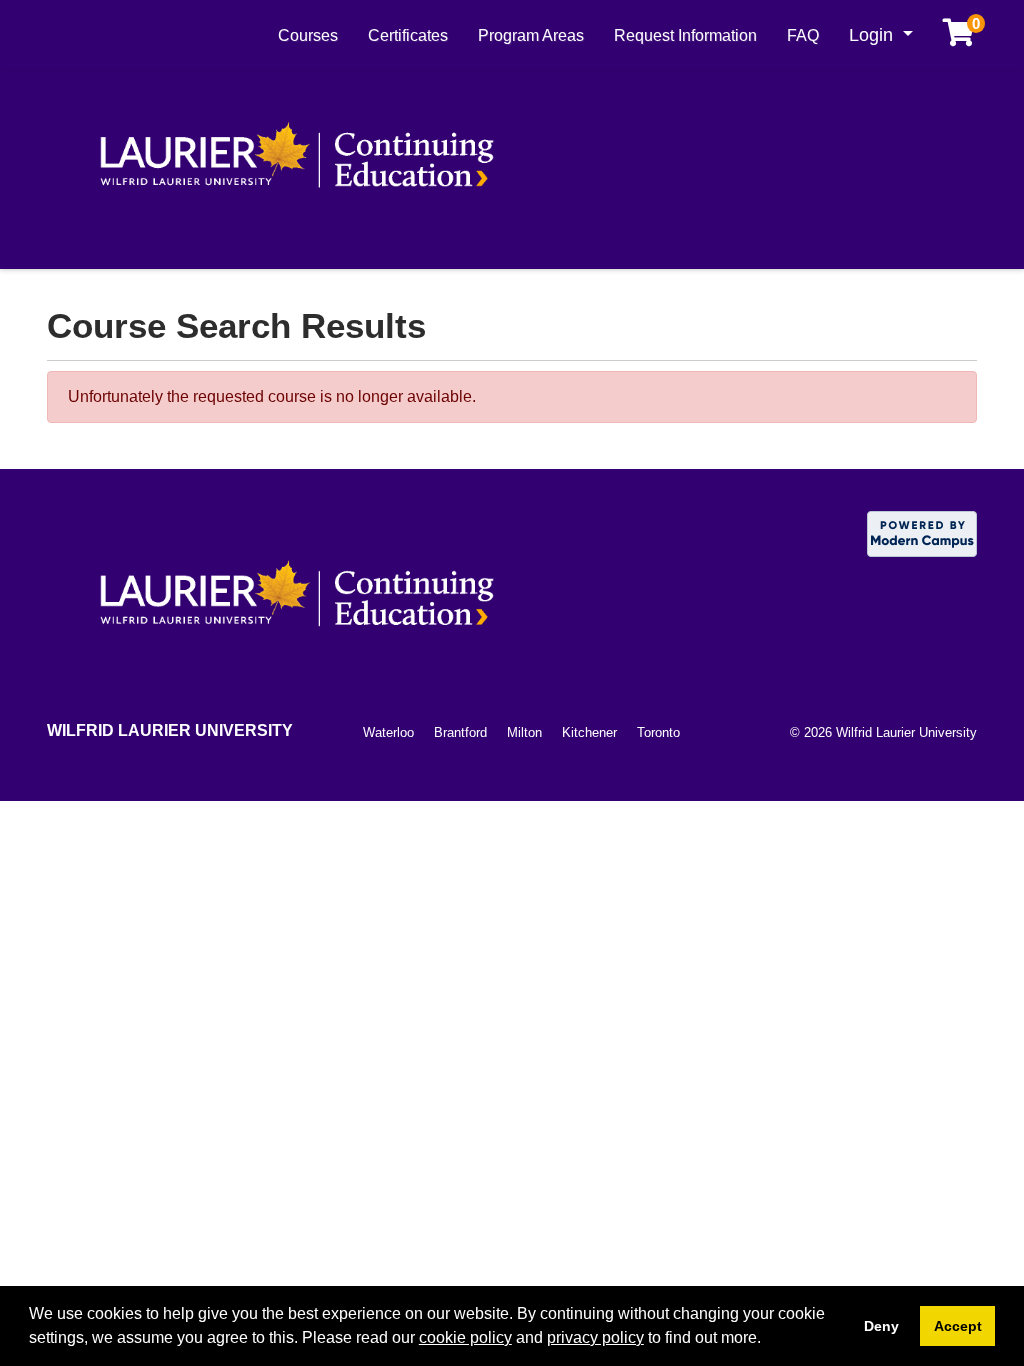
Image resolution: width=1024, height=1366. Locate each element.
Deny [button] (881, 1326)
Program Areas (531, 35)
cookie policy (465, 1337)
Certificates (408, 35)
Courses (308, 35)
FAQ (803, 35)
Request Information (685, 35)
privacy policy (595, 1337)
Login (873, 35)
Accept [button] (958, 1326)
